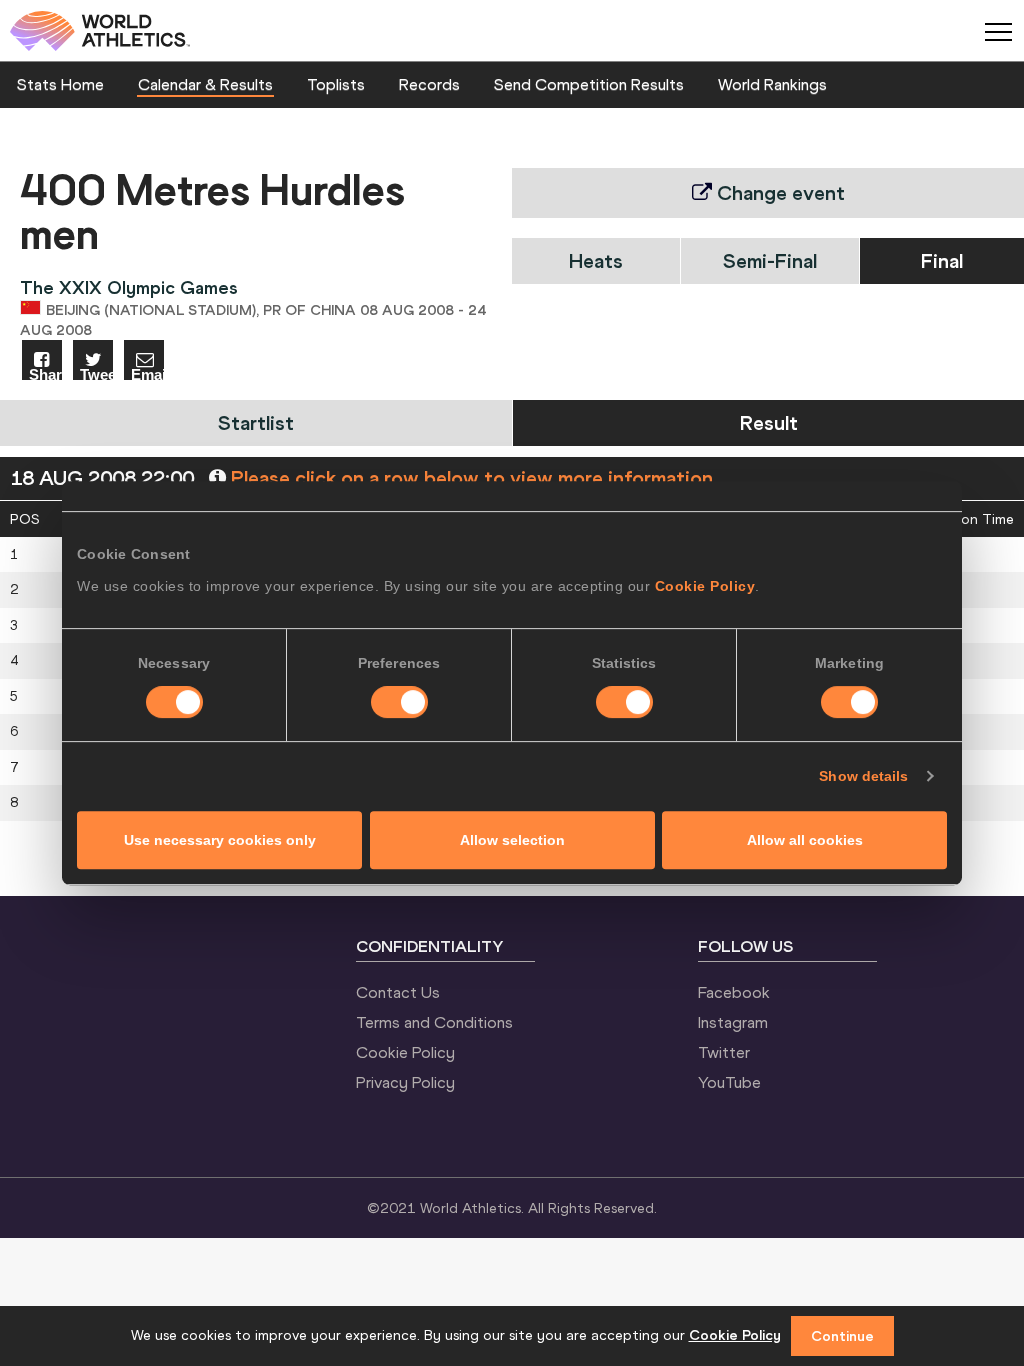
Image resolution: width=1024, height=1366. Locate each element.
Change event (778, 192)
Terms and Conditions (434, 1022)
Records (429, 84)
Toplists (336, 84)
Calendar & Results (205, 84)
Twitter (724, 1052)
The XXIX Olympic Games (129, 287)
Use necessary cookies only (220, 840)
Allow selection (512, 840)
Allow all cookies (805, 840)
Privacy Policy (405, 1082)
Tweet (96, 373)
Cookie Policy (705, 586)
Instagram (733, 1022)
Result (769, 422)
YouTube (729, 1082)
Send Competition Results (589, 84)
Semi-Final (770, 260)
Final (942, 260)
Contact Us (398, 992)
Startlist (256, 422)
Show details (863, 776)
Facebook (734, 992)
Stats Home (60, 84)
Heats (596, 260)
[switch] (399, 702)
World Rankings (772, 84)
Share (45, 373)
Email (147, 373)
